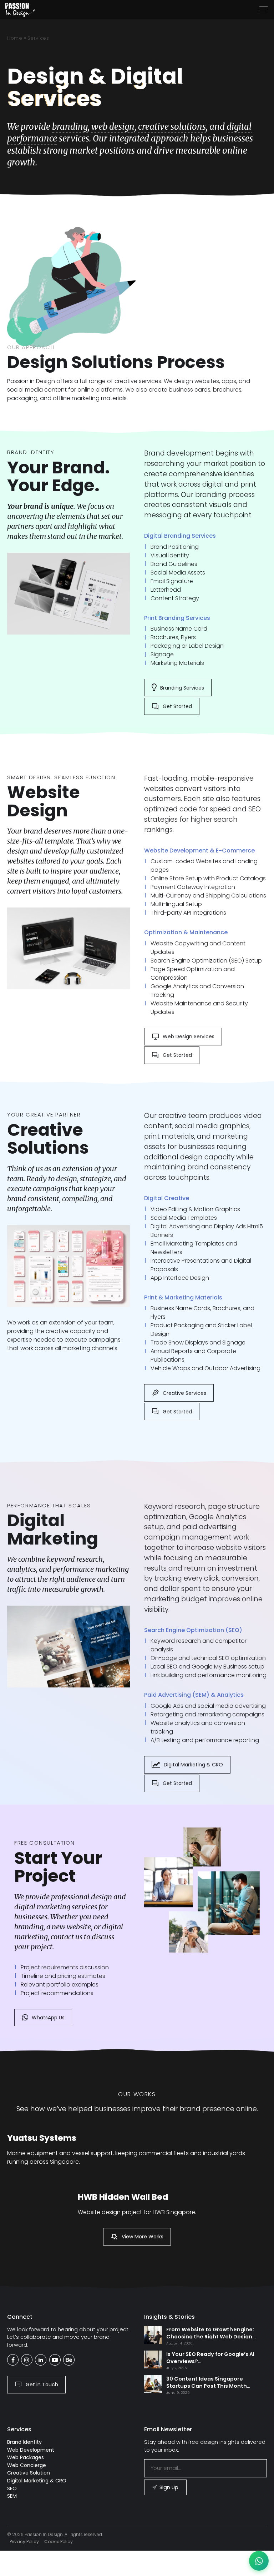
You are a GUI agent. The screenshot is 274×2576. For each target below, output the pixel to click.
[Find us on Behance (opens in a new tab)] (69, 2360)
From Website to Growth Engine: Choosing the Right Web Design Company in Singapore (210, 2337)
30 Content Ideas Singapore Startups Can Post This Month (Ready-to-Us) (207, 2386)
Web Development (31, 2450)
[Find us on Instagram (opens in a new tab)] (27, 2360)
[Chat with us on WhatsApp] (259, 2561)
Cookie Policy (59, 2542)
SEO (12, 2488)
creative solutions (172, 127)
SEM (12, 2496)
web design (113, 127)
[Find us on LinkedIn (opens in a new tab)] (41, 2360)
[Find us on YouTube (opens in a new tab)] (55, 2360)
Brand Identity (24, 2442)
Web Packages (26, 2457)
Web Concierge (27, 2465)
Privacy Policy (24, 2542)
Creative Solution (29, 2473)
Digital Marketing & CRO (37, 2481)
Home (15, 38)
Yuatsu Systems (42, 2138)
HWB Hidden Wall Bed (123, 2197)
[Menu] (264, 9)
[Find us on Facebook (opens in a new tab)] (13, 2360)
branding (70, 127)
